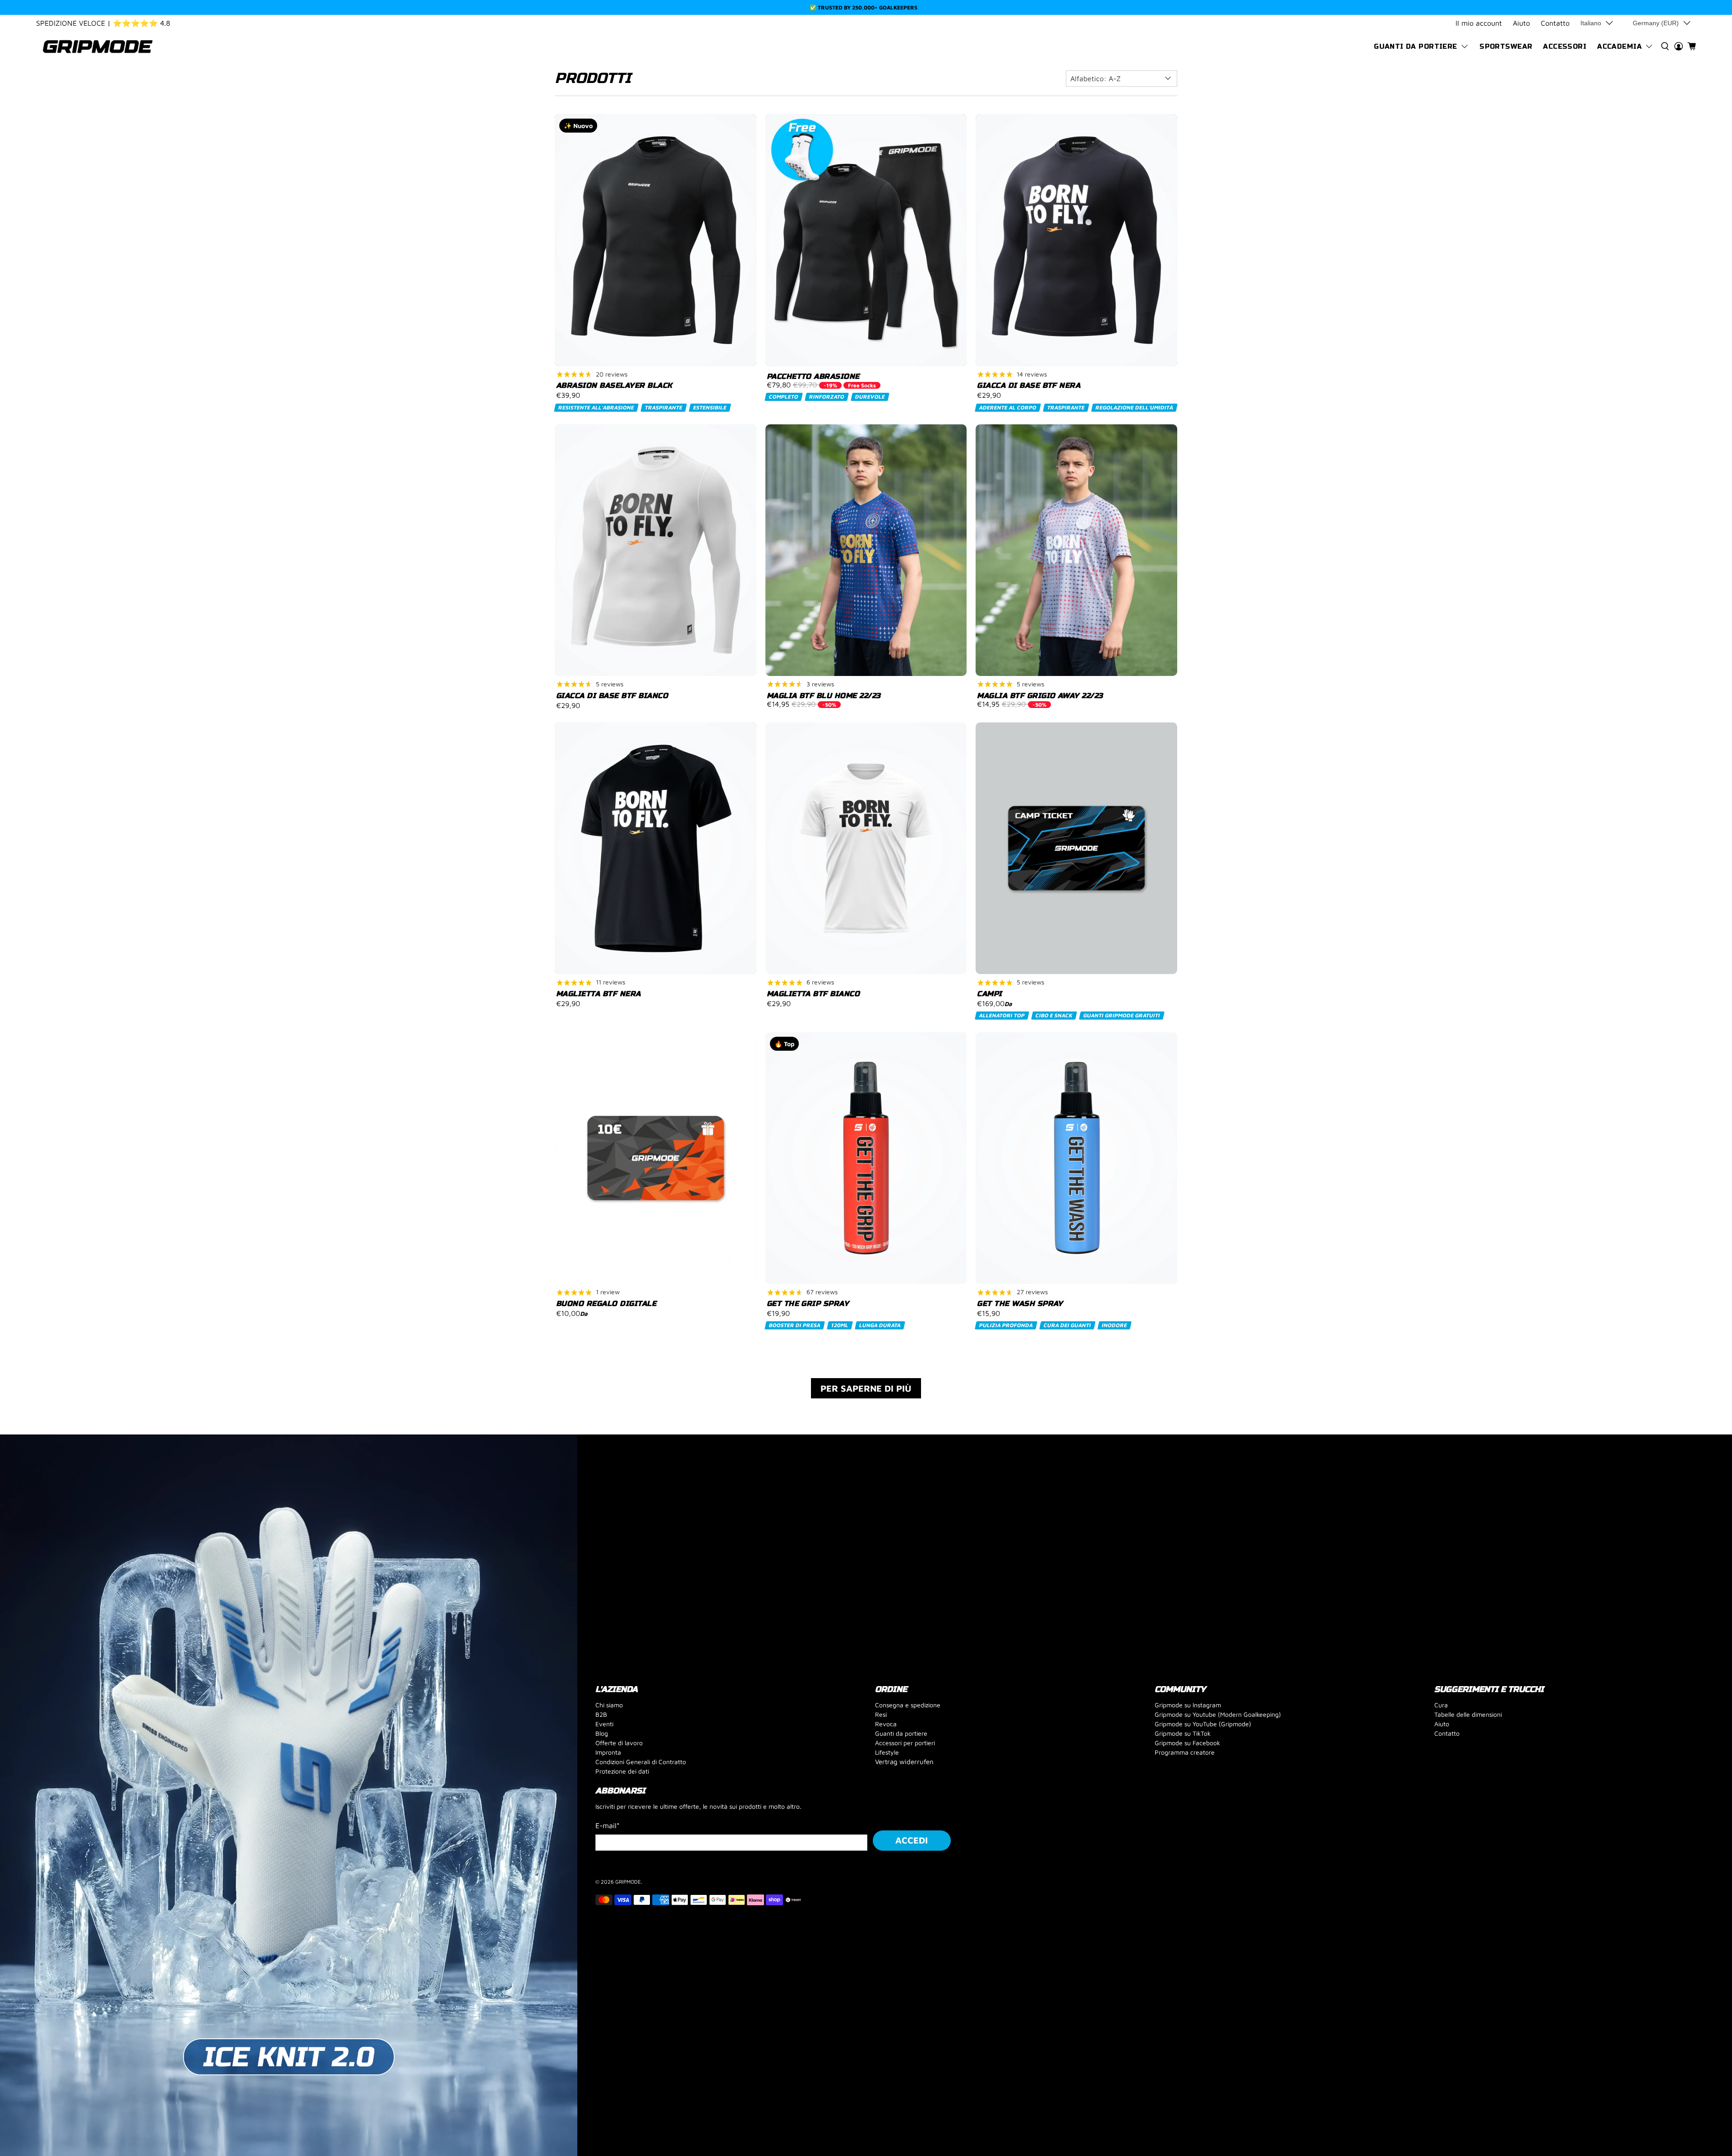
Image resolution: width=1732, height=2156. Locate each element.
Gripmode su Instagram (1188, 1705)
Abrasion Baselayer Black (614, 385)
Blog (602, 1733)
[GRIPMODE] (98, 47)
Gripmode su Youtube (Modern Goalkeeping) (1218, 1714)
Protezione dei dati (622, 1771)
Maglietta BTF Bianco (813, 994)
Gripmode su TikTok (1183, 1733)
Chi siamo (609, 1705)
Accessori (1565, 46)
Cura (1441, 1705)
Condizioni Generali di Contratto (641, 1762)
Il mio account (1479, 23)
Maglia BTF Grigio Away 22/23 (1040, 696)
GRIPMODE (628, 1882)
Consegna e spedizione (908, 1705)
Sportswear (1506, 46)
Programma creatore (1185, 1752)
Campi (989, 994)
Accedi (912, 1840)
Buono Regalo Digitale (606, 1303)
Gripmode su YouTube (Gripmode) (1203, 1724)
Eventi (604, 1724)
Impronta (608, 1752)
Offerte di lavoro (619, 1743)
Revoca (886, 1724)
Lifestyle (887, 1752)
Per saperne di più (866, 1388)
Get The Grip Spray (808, 1303)
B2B (601, 1714)
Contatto (1555, 23)
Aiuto (1521, 23)
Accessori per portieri (905, 1743)
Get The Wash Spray (1020, 1303)
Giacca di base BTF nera (1029, 385)
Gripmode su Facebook (1187, 1743)
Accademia (1619, 46)
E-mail (608, 1825)
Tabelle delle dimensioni (1468, 1714)
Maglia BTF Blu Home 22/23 (824, 696)
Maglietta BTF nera (599, 994)
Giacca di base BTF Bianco (612, 696)
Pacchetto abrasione (813, 376)
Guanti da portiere (1416, 46)
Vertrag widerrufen (904, 1762)
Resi (881, 1714)
